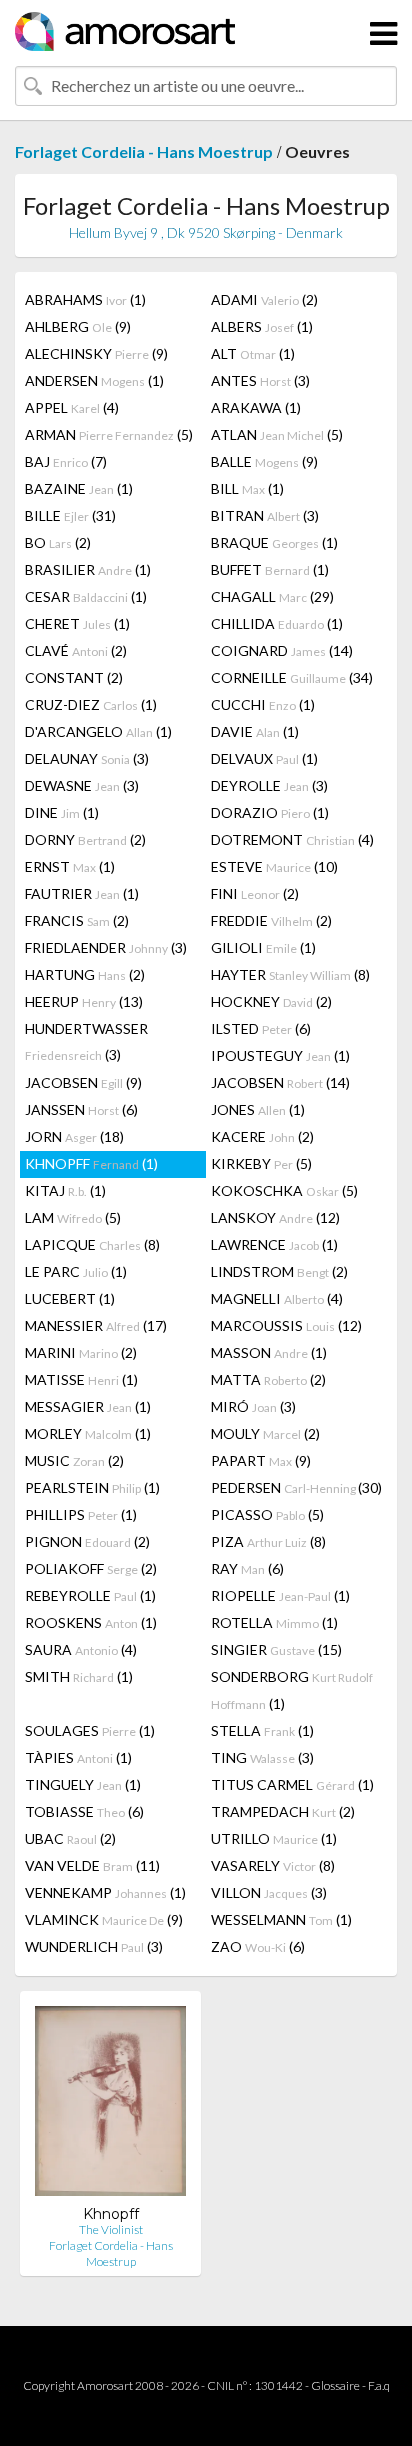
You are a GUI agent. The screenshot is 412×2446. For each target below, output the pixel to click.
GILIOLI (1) (263, 947)
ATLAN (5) (277, 434)
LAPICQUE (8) (92, 1244)
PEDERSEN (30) (296, 1487)
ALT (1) (253, 353)
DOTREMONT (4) (292, 839)
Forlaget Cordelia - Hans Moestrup (144, 151)
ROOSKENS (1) (91, 1622)
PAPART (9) (261, 1460)
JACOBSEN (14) (280, 1082)
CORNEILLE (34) (292, 677)
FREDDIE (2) (271, 920)
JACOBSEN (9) (83, 1082)
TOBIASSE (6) (84, 1811)
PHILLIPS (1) (81, 1514)
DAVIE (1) (255, 731)
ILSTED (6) (261, 1028)
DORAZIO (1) (270, 812)
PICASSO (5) (267, 1514)
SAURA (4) (81, 1649)
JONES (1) (258, 1109)
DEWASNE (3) (82, 785)
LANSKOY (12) (275, 1217)
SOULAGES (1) (90, 1730)
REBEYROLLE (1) (90, 1595)
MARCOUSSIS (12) (286, 1325)
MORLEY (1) (88, 1433)
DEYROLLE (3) (269, 785)
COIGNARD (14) (282, 650)
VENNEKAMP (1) (105, 1892)
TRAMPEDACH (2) (283, 1811)
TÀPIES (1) (78, 1757)
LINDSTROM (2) (279, 1271)
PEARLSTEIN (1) (92, 1487)
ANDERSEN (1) (94, 380)
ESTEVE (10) (274, 866)
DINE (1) (62, 812)
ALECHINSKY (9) (96, 353)
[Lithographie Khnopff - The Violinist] (110, 2105)
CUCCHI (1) (263, 704)
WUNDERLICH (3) (94, 1946)
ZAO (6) (258, 1946)
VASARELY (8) (273, 1865)
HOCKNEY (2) (271, 1001)
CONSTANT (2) (74, 677)
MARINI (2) (81, 1352)
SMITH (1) (79, 1676)
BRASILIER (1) (88, 569)
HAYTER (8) (290, 974)
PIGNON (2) (87, 1541)
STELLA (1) (262, 1730)
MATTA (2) (268, 1379)
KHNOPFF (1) (91, 1163)
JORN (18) (74, 1136)
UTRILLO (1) (274, 1838)
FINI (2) (255, 893)
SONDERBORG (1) (292, 1690)
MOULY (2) (265, 1433)
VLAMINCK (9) (104, 1919)
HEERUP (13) (84, 1001)
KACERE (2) (262, 1136)
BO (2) (58, 542)
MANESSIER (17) (96, 1325)
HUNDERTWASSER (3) (86, 1041)
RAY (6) (247, 1568)
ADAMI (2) (264, 299)
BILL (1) (247, 488)
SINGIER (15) (276, 1649)
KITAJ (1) (65, 1190)
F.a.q (379, 2385)
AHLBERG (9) (78, 326)
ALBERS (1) (262, 326)
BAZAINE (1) (79, 488)
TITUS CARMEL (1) (292, 1784)
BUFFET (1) (270, 569)
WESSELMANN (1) (281, 1919)
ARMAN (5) (109, 434)
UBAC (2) (70, 1838)
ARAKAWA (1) (256, 407)
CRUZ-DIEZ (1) (91, 704)
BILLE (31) (70, 515)
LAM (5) (73, 1217)
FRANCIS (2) (77, 920)
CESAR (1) (86, 596)
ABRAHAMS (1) (85, 299)
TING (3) (262, 1757)
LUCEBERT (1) (70, 1298)
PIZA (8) (268, 1541)
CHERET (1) (77, 623)
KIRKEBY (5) (261, 1163)
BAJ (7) (66, 461)
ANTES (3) (260, 380)
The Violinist (111, 2229)
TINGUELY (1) (83, 1784)
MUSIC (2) (74, 1460)
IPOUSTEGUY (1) (280, 1055)
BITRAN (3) (265, 515)
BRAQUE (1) (274, 542)
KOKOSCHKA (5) (284, 1190)
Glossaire (335, 2385)
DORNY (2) (85, 839)
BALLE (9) (264, 461)
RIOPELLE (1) (280, 1595)
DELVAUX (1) (264, 758)
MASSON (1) (269, 1352)
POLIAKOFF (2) (91, 1568)
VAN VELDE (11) (92, 1865)
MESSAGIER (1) (88, 1406)
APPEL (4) (72, 407)
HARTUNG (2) (85, 974)
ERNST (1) (70, 866)
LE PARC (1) (76, 1271)
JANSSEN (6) (81, 1109)
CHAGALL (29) (272, 596)
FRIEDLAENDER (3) (106, 947)
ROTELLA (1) (274, 1622)
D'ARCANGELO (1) (98, 731)
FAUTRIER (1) (82, 893)
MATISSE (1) (81, 1379)
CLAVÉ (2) (76, 650)
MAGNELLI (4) (277, 1298)
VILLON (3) (269, 1892)
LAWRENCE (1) (274, 1244)
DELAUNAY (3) (87, 758)
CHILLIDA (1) (277, 623)
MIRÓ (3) (253, 1406)
